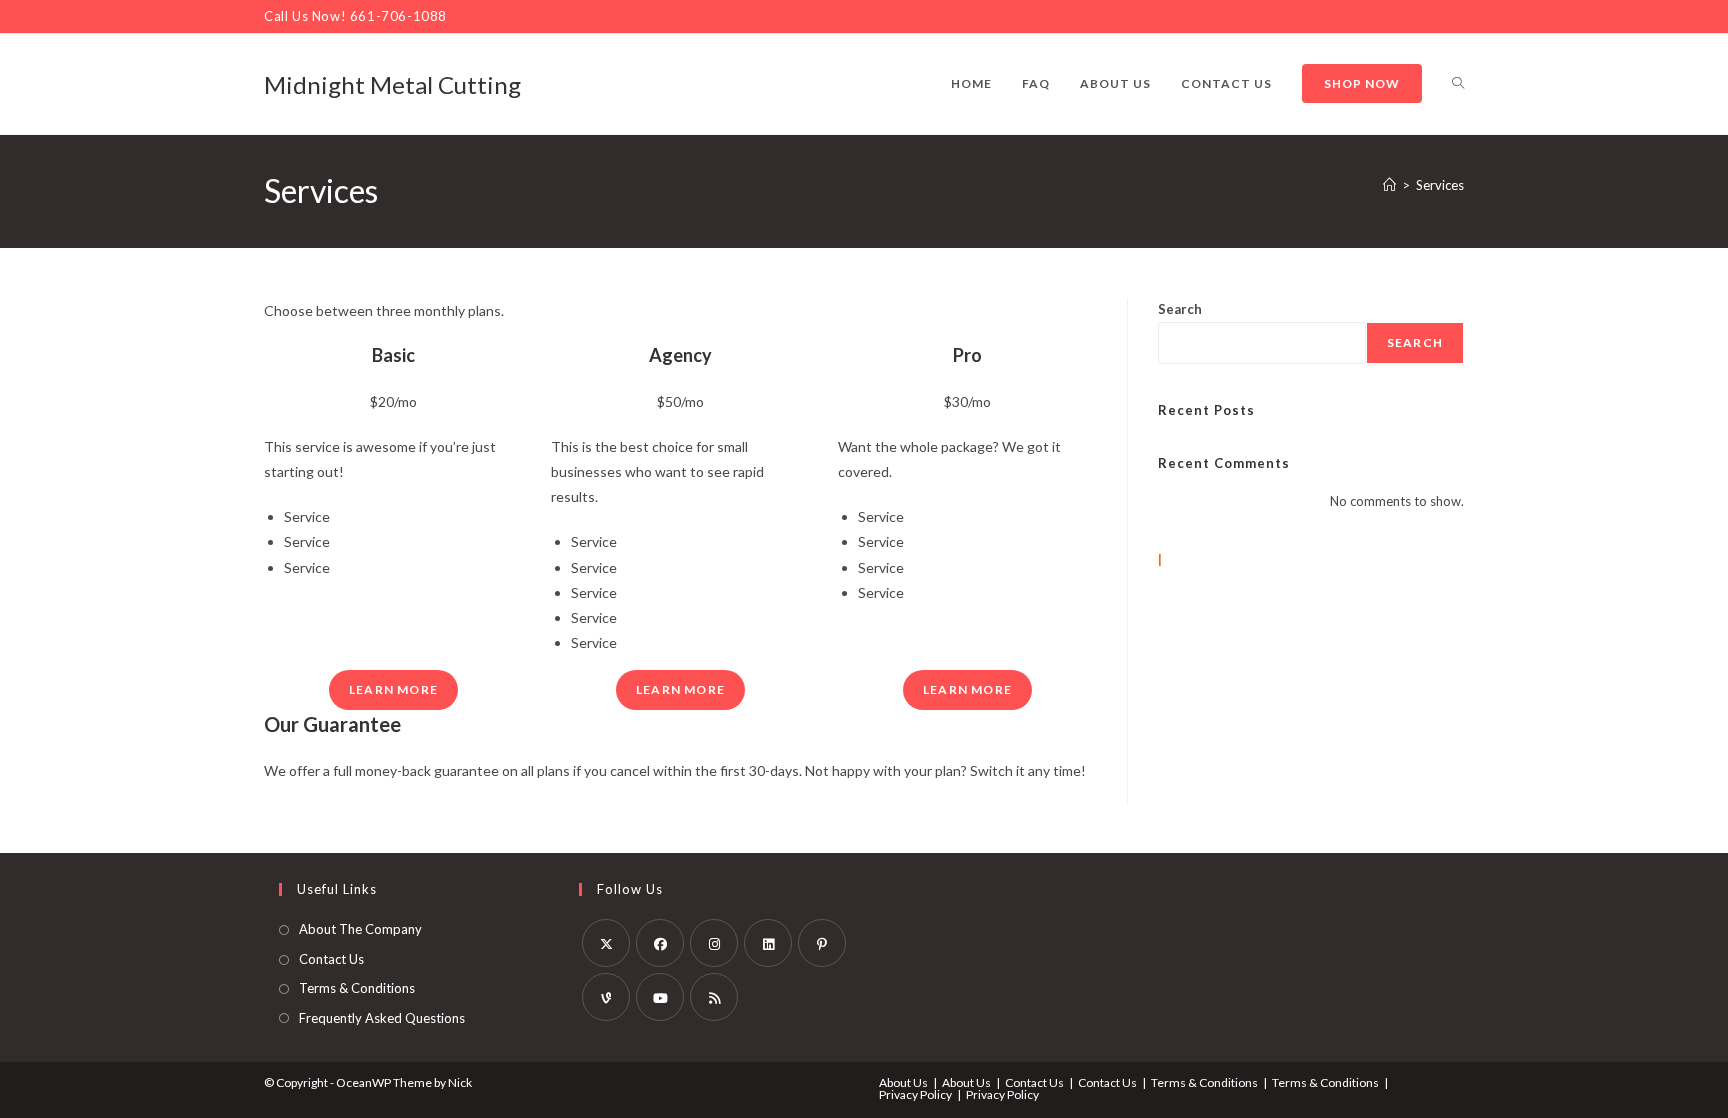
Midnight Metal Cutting (392, 84)
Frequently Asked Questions (382, 1018)
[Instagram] (714, 943)
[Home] (1389, 185)
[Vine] (606, 997)
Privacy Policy (915, 1094)
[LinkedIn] (768, 943)
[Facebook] (660, 943)
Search (1180, 309)
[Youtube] (660, 997)
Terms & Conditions (357, 988)
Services (1440, 185)
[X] (606, 943)
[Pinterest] (822, 943)
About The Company (360, 929)
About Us (903, 1082)
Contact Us (331, 959)
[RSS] (714, 997)
